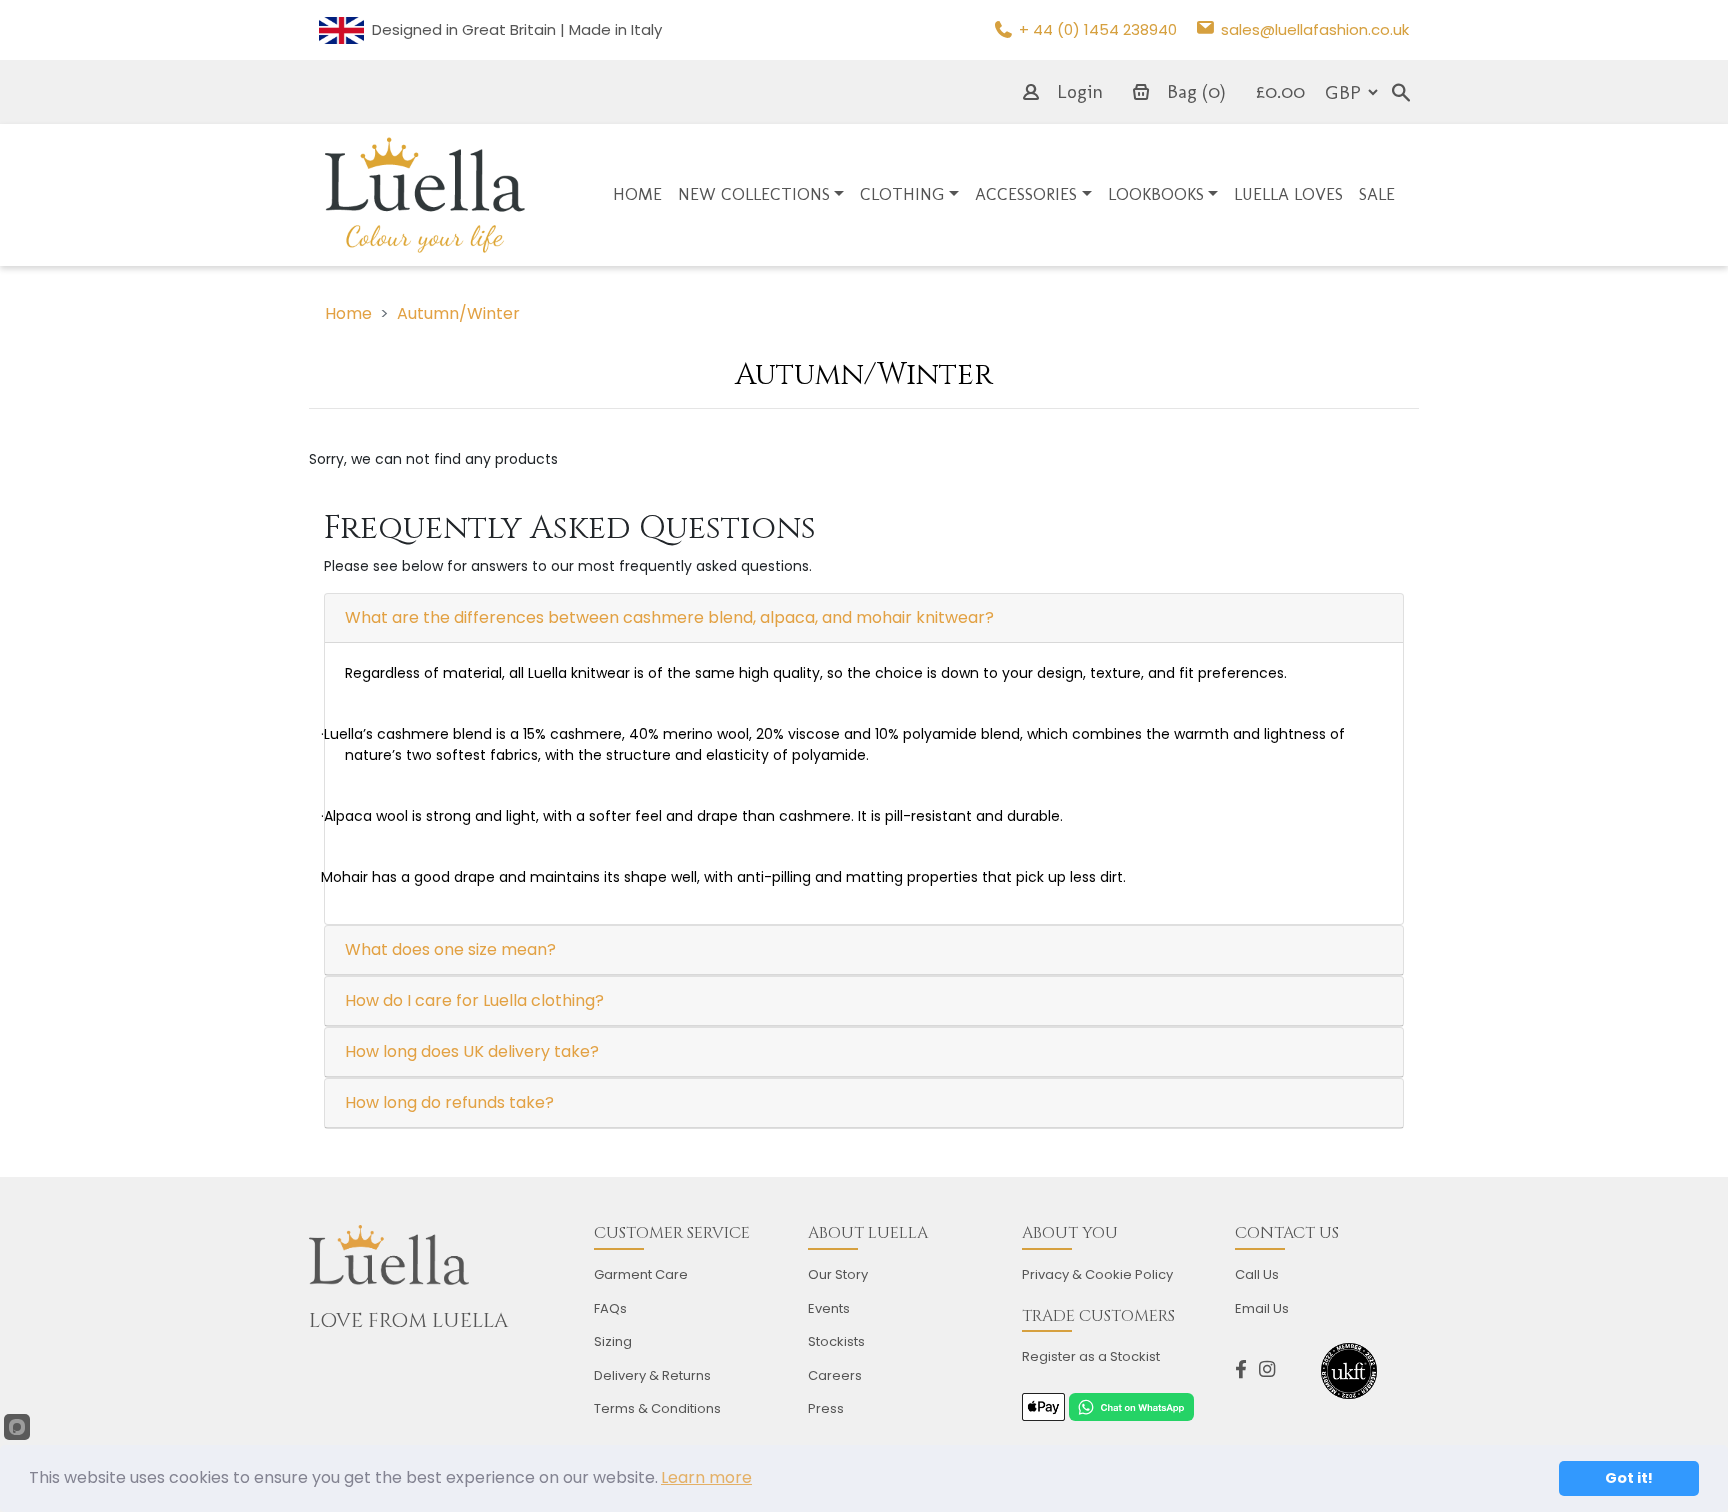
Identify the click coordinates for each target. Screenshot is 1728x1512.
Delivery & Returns (652, 1375)
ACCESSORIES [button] (1026, 194)
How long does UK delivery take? (472, 1051)
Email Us (1262, 1308)
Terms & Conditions (657, 1408)
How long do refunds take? (449, 1102)
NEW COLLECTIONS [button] (754, 194)
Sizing (613, 1341)
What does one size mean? (450, 949)
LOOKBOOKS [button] (1156, 194)
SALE (1377, 194)
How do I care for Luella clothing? (474, 1000)
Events (829, 1308)
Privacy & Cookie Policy (1097, 1274)
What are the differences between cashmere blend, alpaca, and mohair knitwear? (669, 617)
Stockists (836, 1341)
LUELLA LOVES (1288, 194)
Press (826, 1408)
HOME (637, 194)
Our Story (838, 1274)
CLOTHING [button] (902, 194)
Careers (835, 1375)
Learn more (706, 1477)
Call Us (1257, 1274)
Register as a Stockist (1091, 1356)
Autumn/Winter (458, 313)
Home (348, 313)
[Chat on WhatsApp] (1131, 1406)
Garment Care (641, 1274)
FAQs (610, 1308)
